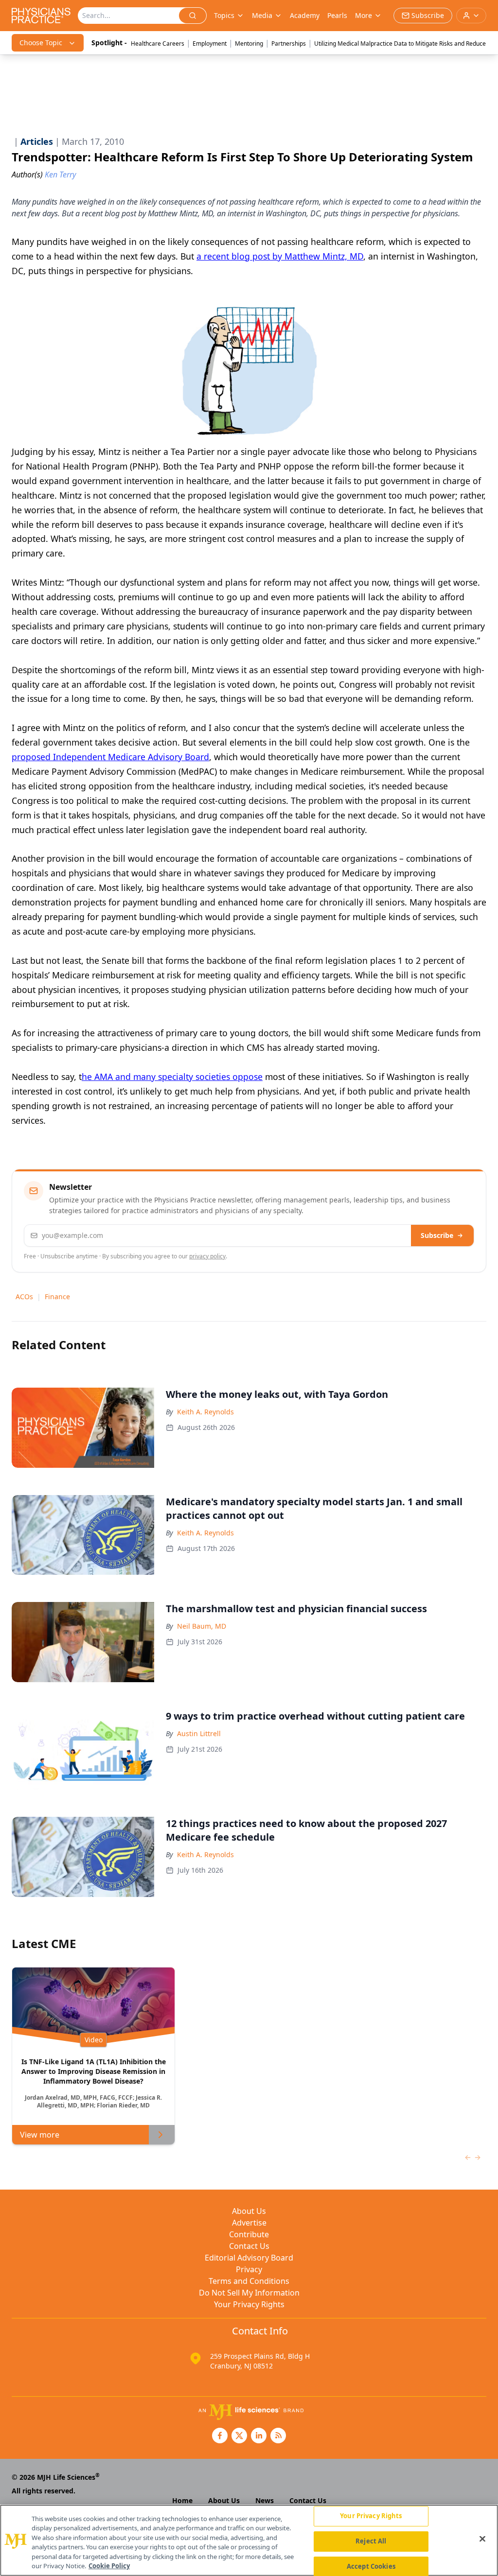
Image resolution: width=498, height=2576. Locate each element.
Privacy (249, 2269)
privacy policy (207, 1256)
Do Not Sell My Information (249, 2293)
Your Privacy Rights (249, 2304)
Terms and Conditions (249, 2281)
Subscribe (437, 1235)
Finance (57, 1297)
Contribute (249, 2234)
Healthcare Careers (158, 44)
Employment (210, 44)
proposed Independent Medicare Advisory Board (110, 757)
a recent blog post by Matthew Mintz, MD (280, 256)
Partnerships (289, 44)
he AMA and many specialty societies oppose (172, 1077)
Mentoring (249, 44)
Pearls (337, 15)
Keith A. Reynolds (205, 1412)
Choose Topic (41, 43)
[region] (249, 2540)
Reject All (371, 2541)
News (265, 2500)
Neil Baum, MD (202, 1626)
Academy (305, 15)
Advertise (249, 2223)
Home (182, 2500)
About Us (249, 2211)
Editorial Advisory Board (249, 2258)
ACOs (24, 1297)
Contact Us (249, 2246)
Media (262, 15)
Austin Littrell (199, 1733)
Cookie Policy (109, 2566)
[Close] (482, 2539)
